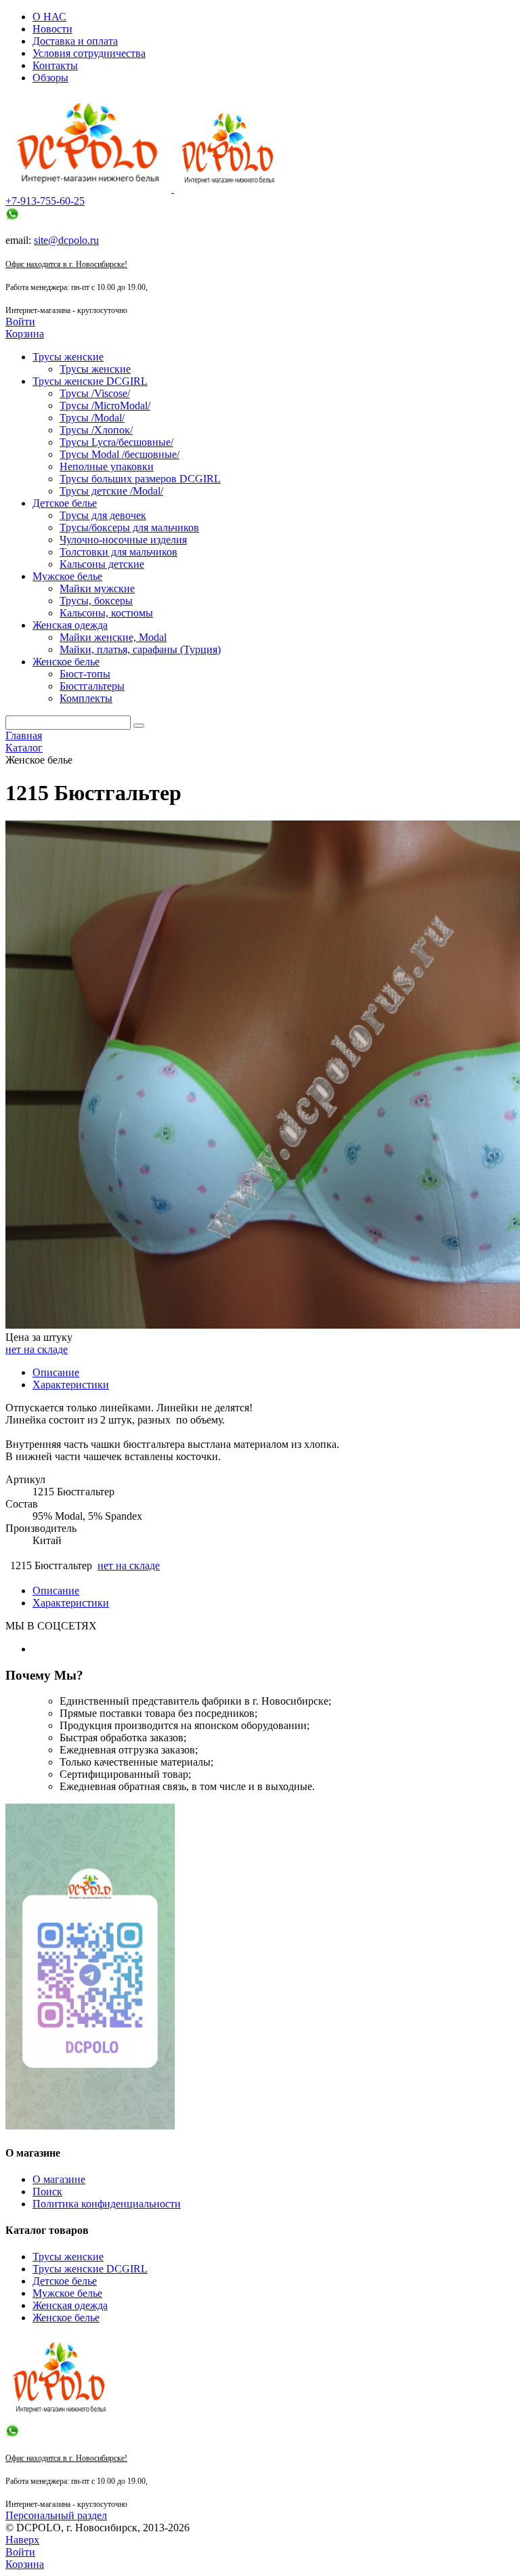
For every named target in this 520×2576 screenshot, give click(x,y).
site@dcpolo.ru (66, 240)
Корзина (25, 334)
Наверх (22, 2540)
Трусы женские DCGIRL (90, 2269)
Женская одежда (70, 2305)
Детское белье (65, 2281)
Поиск (47, 2191)
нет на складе (37, 1349)
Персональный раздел (56, 2515)
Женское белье (66, 2318)
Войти (20, 321)
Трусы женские (68, 2257)
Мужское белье (67, 2293)
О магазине (59, 2179)
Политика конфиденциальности (107, 2204)
